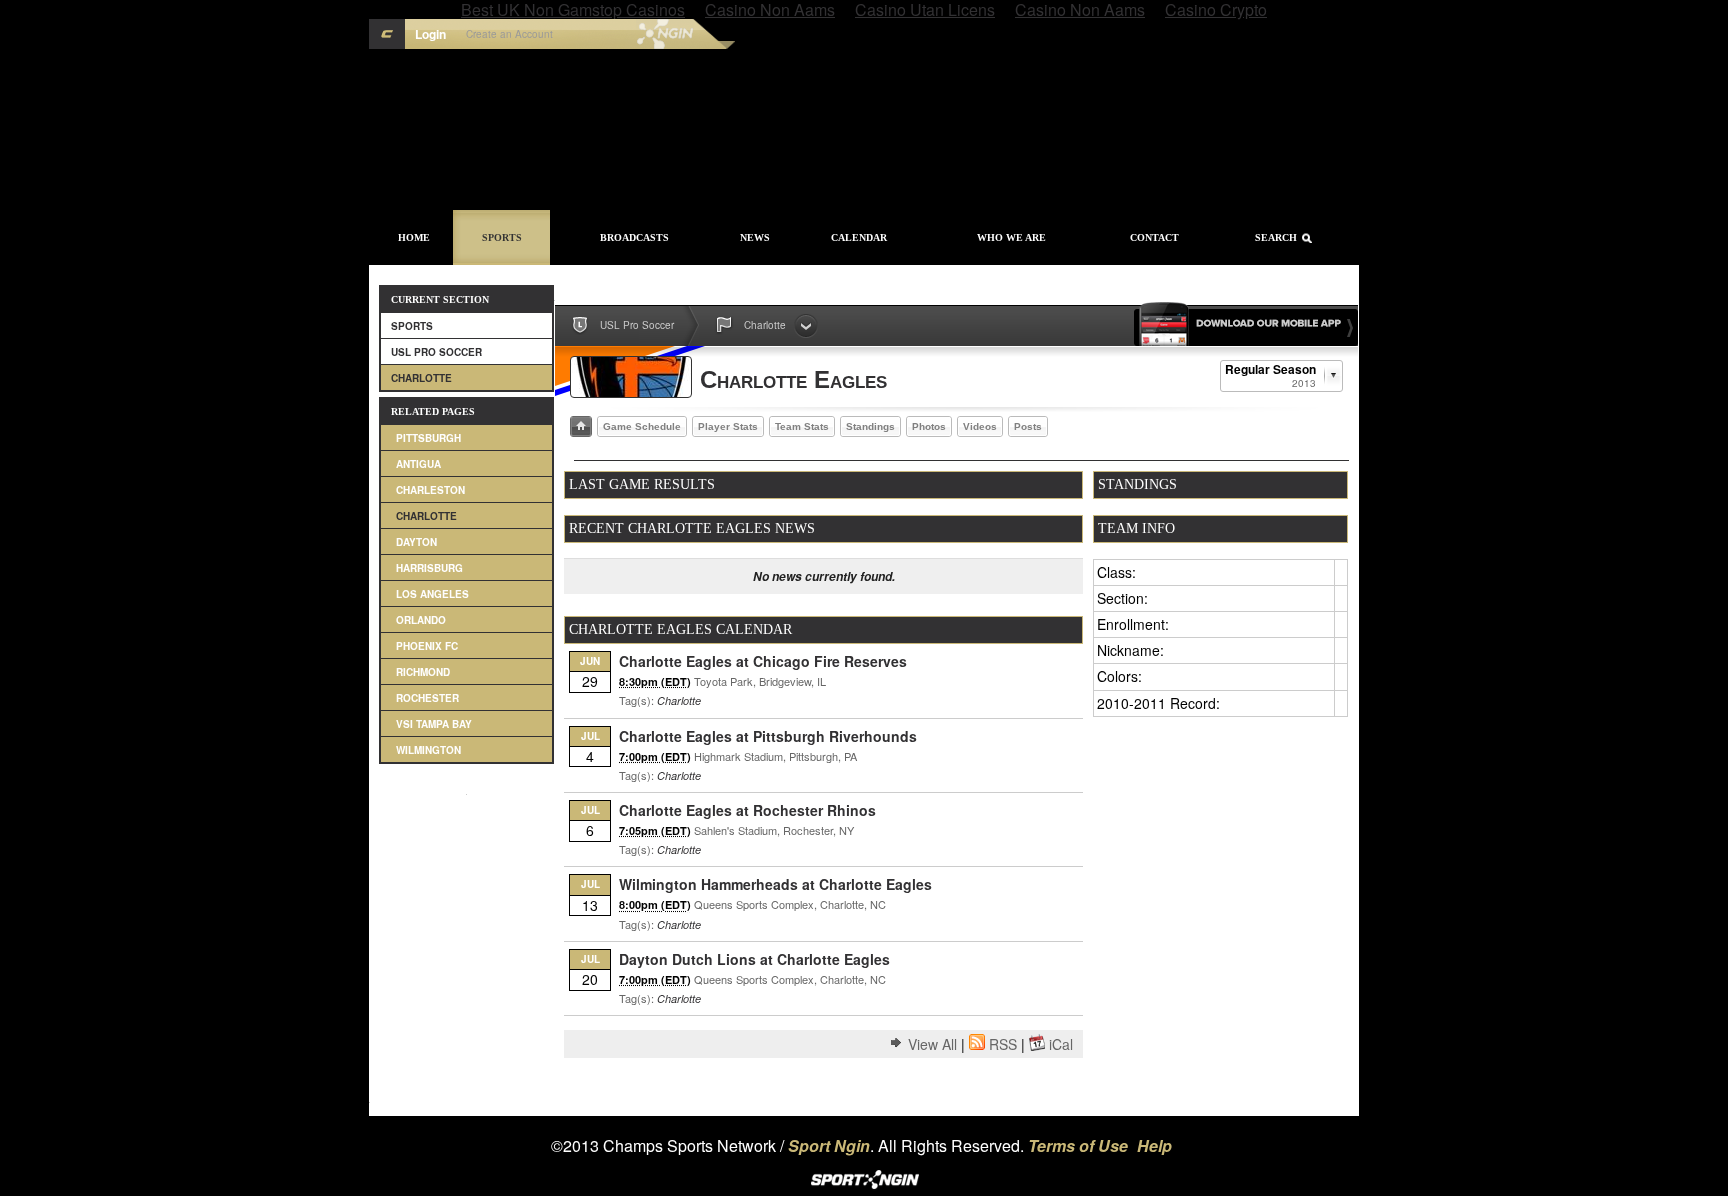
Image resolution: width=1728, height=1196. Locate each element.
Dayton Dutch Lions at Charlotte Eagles (754, 959)
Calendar (859, 237)
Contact (1154, 237)
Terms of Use (1078, 1145)
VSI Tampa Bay (434, 724)
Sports (502, 237)
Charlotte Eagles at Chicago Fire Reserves (763, 661)
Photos (929, 426)
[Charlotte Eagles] (631, 377)
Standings (870, 426)
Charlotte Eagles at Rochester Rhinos (747, 810)
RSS (1003, 1044)
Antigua (418, 464)
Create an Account (509, 34)
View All (932, 1044)
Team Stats (802, 426)
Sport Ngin (623, 34)
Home (414, 237)
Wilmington (428, 750)
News (755, 237)
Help (1154, 1145)
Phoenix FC (427, 646)
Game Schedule (642, 426)
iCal (1061, 1044)
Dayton (416, 542)
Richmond (423, 672)
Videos (980, 426)
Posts (1028, 426)
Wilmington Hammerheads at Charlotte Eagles (775, 884)
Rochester (427, 698)
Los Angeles (432, 594)
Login (430, 34)
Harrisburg (429, 568)
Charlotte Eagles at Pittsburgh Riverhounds (768, 736)
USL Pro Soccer (436, 352)
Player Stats (728, 426)
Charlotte (421, 378)
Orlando (421, 620)
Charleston (430, 490)
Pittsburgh (428, 438)
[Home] (581, 426)
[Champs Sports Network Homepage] (387, 34)
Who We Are (1011, 237)
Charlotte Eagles (793, 379)
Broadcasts (634, 237)
